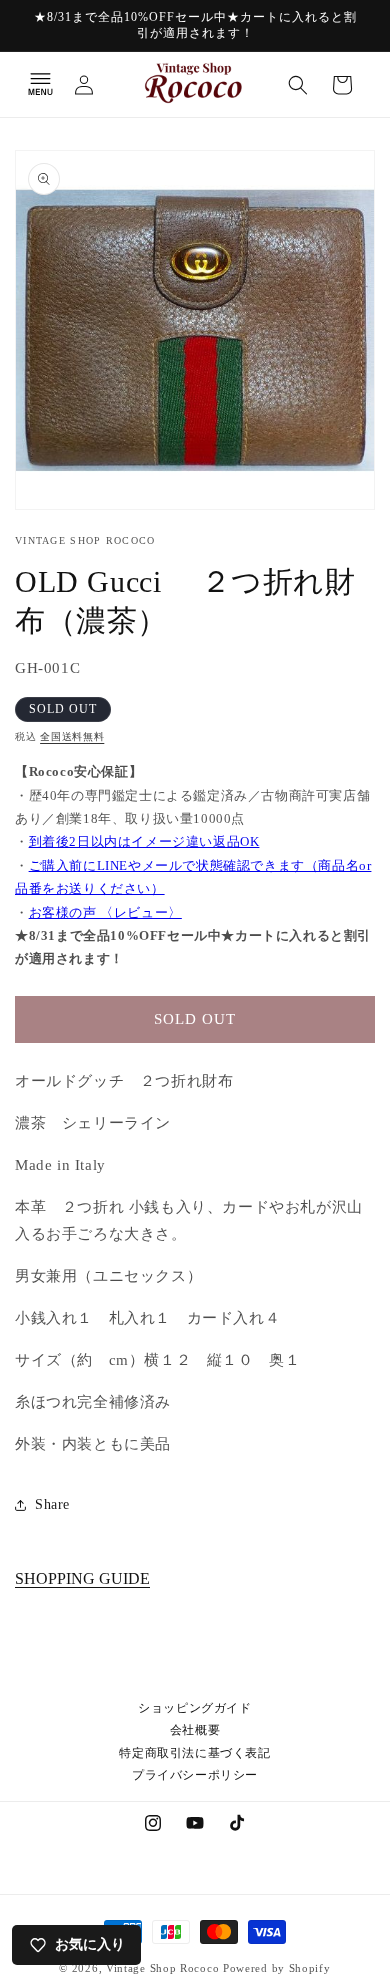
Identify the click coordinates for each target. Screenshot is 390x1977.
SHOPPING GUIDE (82, 1578)
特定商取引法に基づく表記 (194, 1753)
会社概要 (195, 1730)
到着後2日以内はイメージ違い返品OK (144, 841)
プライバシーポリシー (195, 1775)
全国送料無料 (72, 736)
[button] (40, 85)
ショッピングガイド (194, 1708)
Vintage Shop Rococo (162, 1968)
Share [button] (52, 1504)
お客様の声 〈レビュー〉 (105, 912)
